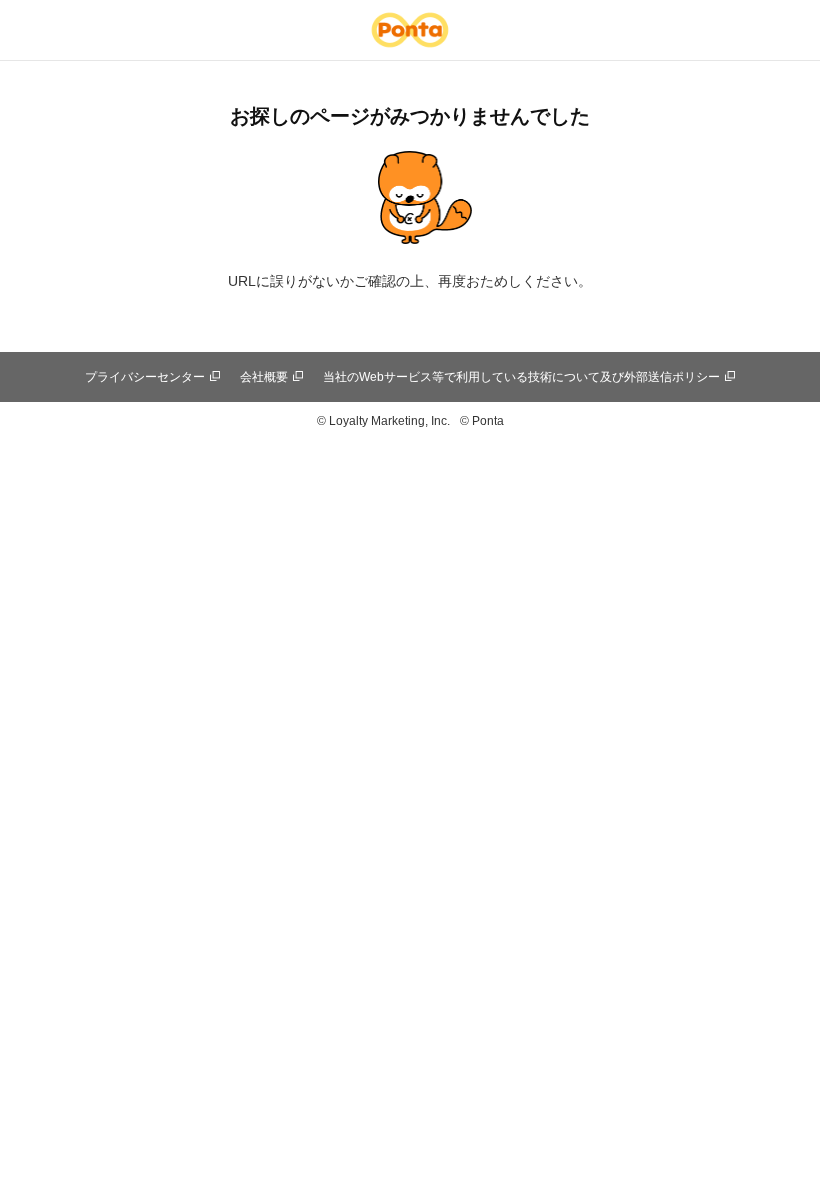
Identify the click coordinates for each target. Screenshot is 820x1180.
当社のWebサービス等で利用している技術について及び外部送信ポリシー (521, 377)
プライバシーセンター (145, 377)
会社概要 (264, 377)
